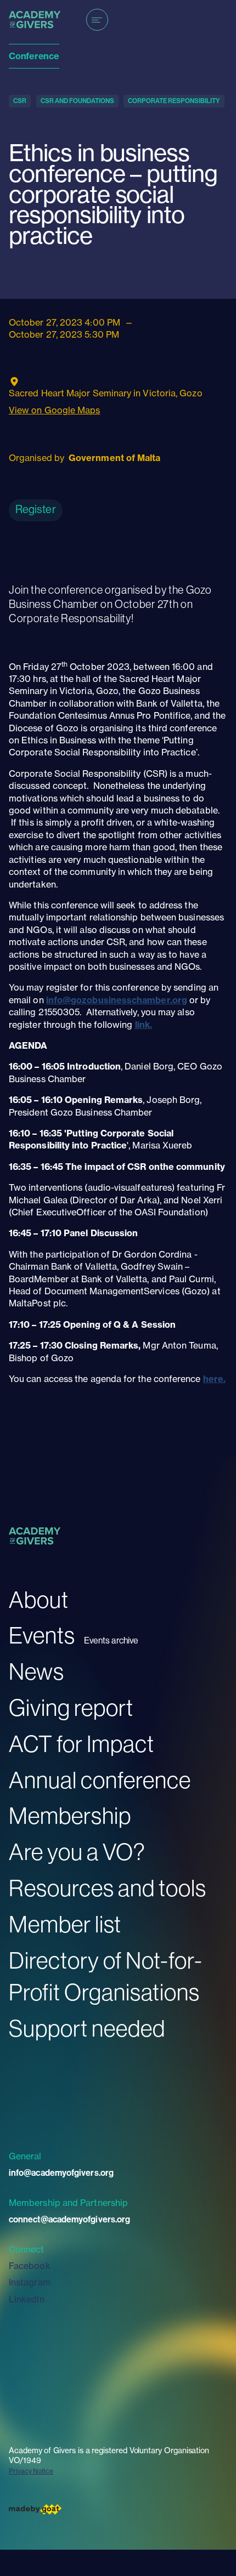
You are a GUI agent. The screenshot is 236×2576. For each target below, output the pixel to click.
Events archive (111, 1640)
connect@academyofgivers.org (69, 2219)
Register (36, 509)
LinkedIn (27, 2299)
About (39, 1599)
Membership (70, 1815)
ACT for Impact (82, 1744)
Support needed (87, 2028)
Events (42, 1635)
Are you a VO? (77, 1852)
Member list (65, 1924)
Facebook (30, 2266)
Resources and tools (108, 1888)
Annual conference (100, 1780)
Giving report (71, 1707)
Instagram (30, 2282)
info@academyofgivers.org (61, 2173)
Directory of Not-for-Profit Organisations (106, 1976)
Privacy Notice (31, 2471)
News (36, 1671)
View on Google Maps (55, 410)
